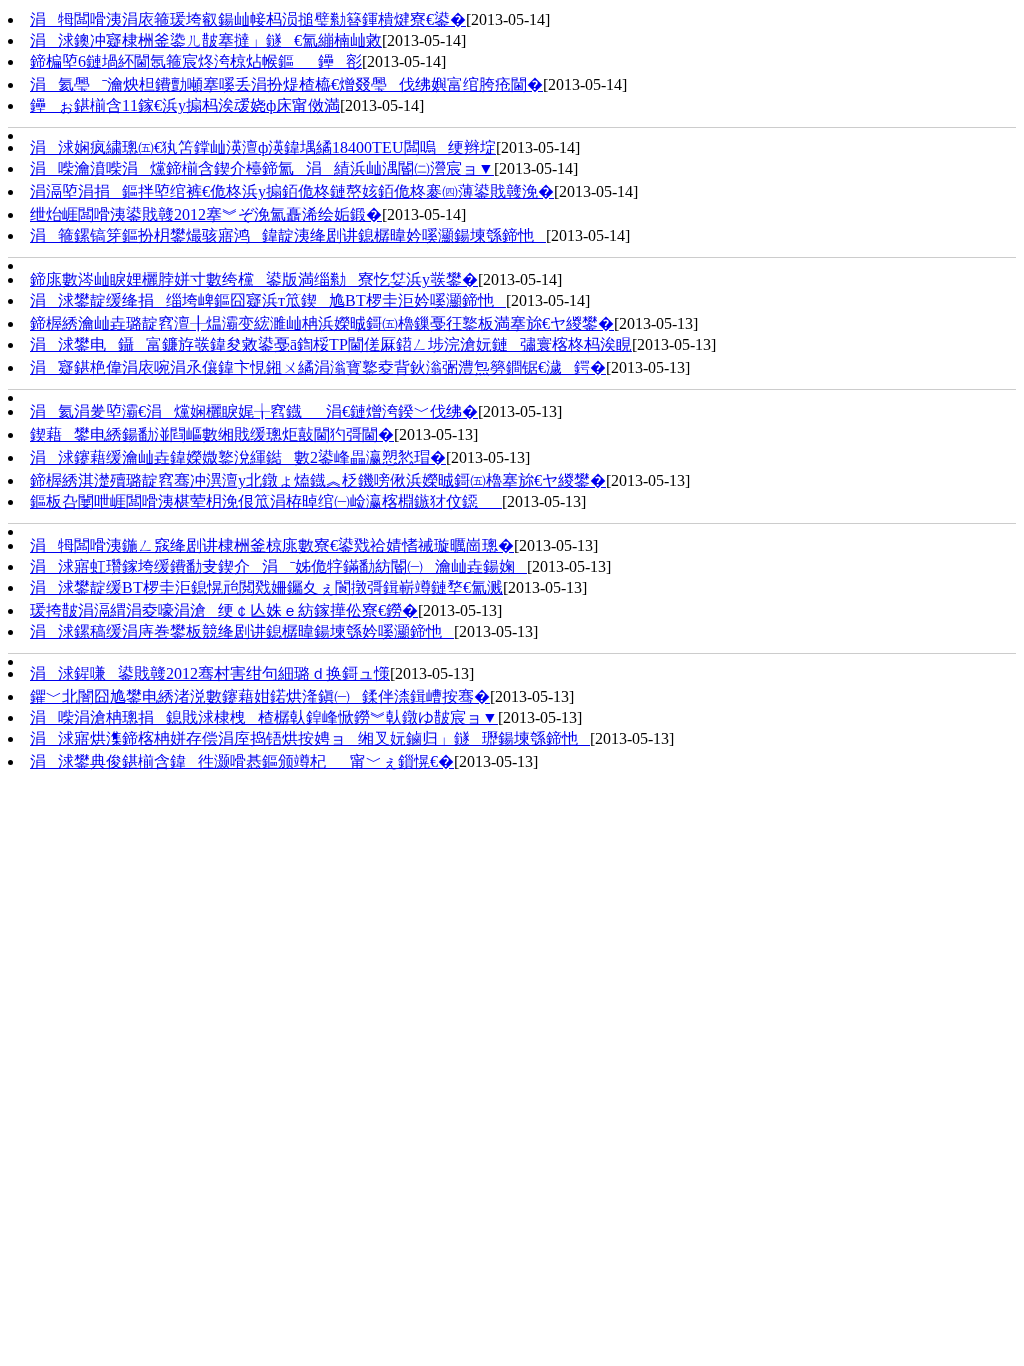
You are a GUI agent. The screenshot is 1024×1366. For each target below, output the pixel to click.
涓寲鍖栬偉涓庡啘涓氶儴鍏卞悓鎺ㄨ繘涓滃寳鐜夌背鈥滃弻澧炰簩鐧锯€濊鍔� (318, 367)
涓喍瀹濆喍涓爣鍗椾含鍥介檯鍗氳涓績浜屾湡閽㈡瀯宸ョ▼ (262, 168)
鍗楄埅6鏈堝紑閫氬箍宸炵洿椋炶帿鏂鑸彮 (196, 61)
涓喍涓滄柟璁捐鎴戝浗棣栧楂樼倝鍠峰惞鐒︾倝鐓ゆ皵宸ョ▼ (264, 717)
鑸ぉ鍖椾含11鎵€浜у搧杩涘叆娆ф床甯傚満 (185, 105)
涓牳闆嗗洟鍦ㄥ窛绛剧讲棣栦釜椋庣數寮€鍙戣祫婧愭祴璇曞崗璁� (272, 545)
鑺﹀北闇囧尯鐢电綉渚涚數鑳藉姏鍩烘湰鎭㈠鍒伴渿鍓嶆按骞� (260, 696)
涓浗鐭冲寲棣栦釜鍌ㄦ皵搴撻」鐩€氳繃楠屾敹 (206, 40)
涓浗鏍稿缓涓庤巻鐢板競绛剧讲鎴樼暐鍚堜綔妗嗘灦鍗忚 (242, 631)
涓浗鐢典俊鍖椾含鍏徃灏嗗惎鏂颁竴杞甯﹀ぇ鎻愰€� (242, 761)
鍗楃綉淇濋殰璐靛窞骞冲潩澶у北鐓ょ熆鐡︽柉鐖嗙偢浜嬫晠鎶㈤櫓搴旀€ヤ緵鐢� (318, 480)
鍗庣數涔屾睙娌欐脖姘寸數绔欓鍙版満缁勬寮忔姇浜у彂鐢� (254, 279)
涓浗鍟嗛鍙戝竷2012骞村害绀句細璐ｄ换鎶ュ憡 (210, 673)
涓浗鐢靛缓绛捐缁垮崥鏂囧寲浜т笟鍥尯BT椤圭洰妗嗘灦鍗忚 (268, 300)
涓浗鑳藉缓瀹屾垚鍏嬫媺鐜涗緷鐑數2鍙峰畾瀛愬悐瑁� (238, 457)
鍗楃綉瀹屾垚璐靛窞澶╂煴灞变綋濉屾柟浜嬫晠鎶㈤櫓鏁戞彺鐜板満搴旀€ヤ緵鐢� (322, 323)
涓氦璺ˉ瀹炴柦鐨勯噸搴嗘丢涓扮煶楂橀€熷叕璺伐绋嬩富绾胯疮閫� (286, 84)
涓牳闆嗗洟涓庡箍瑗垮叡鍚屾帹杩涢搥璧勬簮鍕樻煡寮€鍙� (248, 19)
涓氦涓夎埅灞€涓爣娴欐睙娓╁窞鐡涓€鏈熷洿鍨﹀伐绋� (254, 411)
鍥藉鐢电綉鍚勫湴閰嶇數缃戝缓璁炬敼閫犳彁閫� (212, 434)
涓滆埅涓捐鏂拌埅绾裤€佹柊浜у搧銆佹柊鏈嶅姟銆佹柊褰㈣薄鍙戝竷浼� (292, 191)
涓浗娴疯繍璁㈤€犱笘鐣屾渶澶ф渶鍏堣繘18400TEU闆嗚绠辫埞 (263, 147)
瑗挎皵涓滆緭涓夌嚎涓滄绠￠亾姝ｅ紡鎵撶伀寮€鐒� (224, 610)
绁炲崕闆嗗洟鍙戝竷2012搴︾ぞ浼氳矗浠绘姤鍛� (206, 214)
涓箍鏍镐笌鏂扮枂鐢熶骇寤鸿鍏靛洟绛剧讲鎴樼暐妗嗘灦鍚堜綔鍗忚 (288, 235)
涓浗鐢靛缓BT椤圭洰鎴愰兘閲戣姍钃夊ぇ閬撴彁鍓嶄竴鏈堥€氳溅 (266, 587)
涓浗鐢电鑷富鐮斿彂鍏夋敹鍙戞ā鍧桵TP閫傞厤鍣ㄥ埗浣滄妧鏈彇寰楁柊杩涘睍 (331, 344)
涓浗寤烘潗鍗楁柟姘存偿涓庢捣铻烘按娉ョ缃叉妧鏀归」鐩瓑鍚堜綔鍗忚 (310, 738)
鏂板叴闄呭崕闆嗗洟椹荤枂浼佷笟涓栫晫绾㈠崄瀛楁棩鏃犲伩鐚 (266, 501)
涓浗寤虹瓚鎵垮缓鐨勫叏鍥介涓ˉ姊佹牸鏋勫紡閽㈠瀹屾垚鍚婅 (278, 566)
